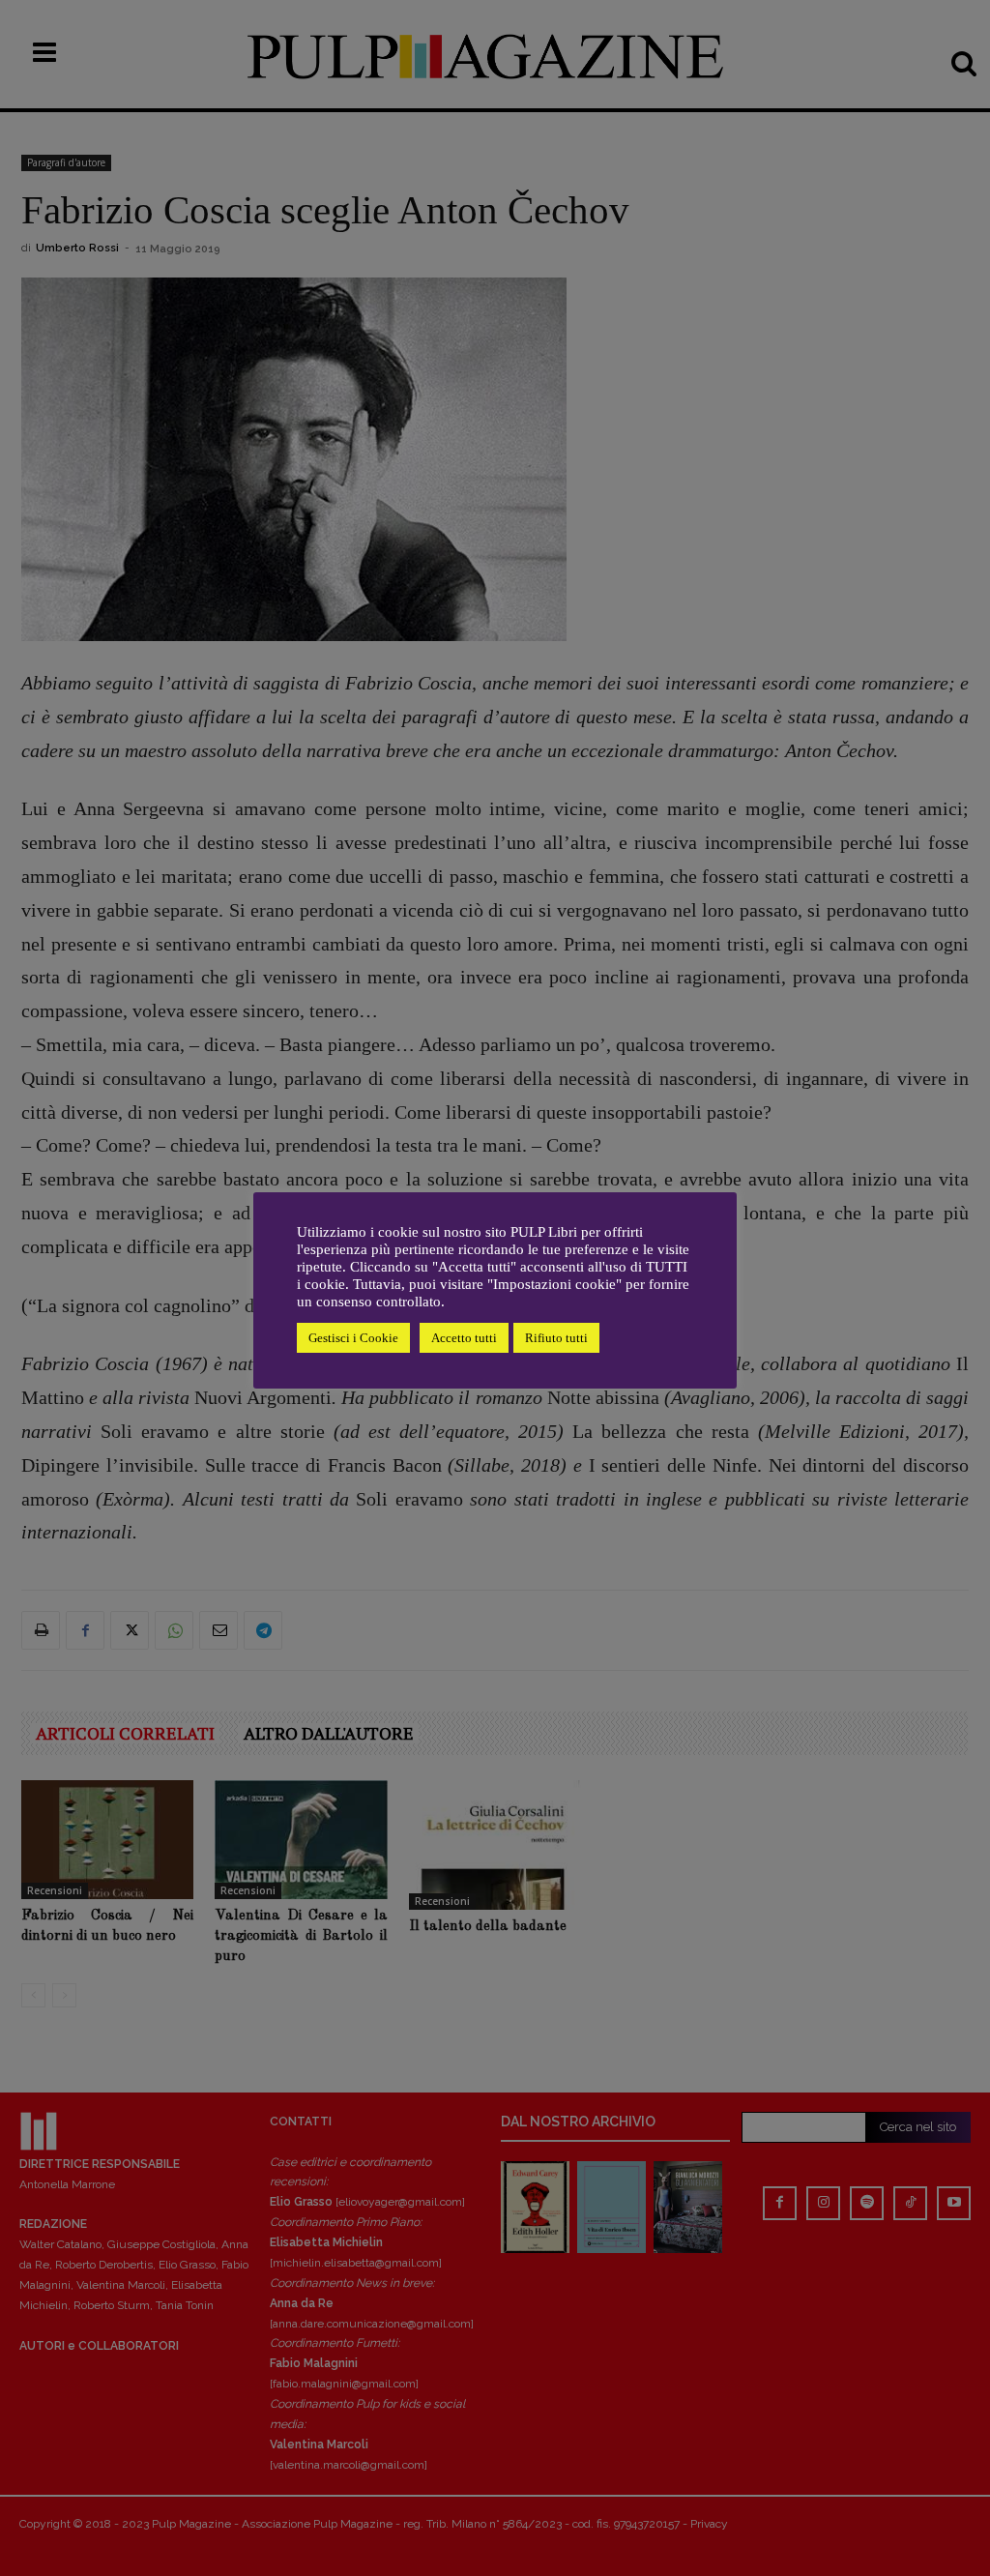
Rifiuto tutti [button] (556, 1338)
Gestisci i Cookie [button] (353, 1338)
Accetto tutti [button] (464, 1338)
